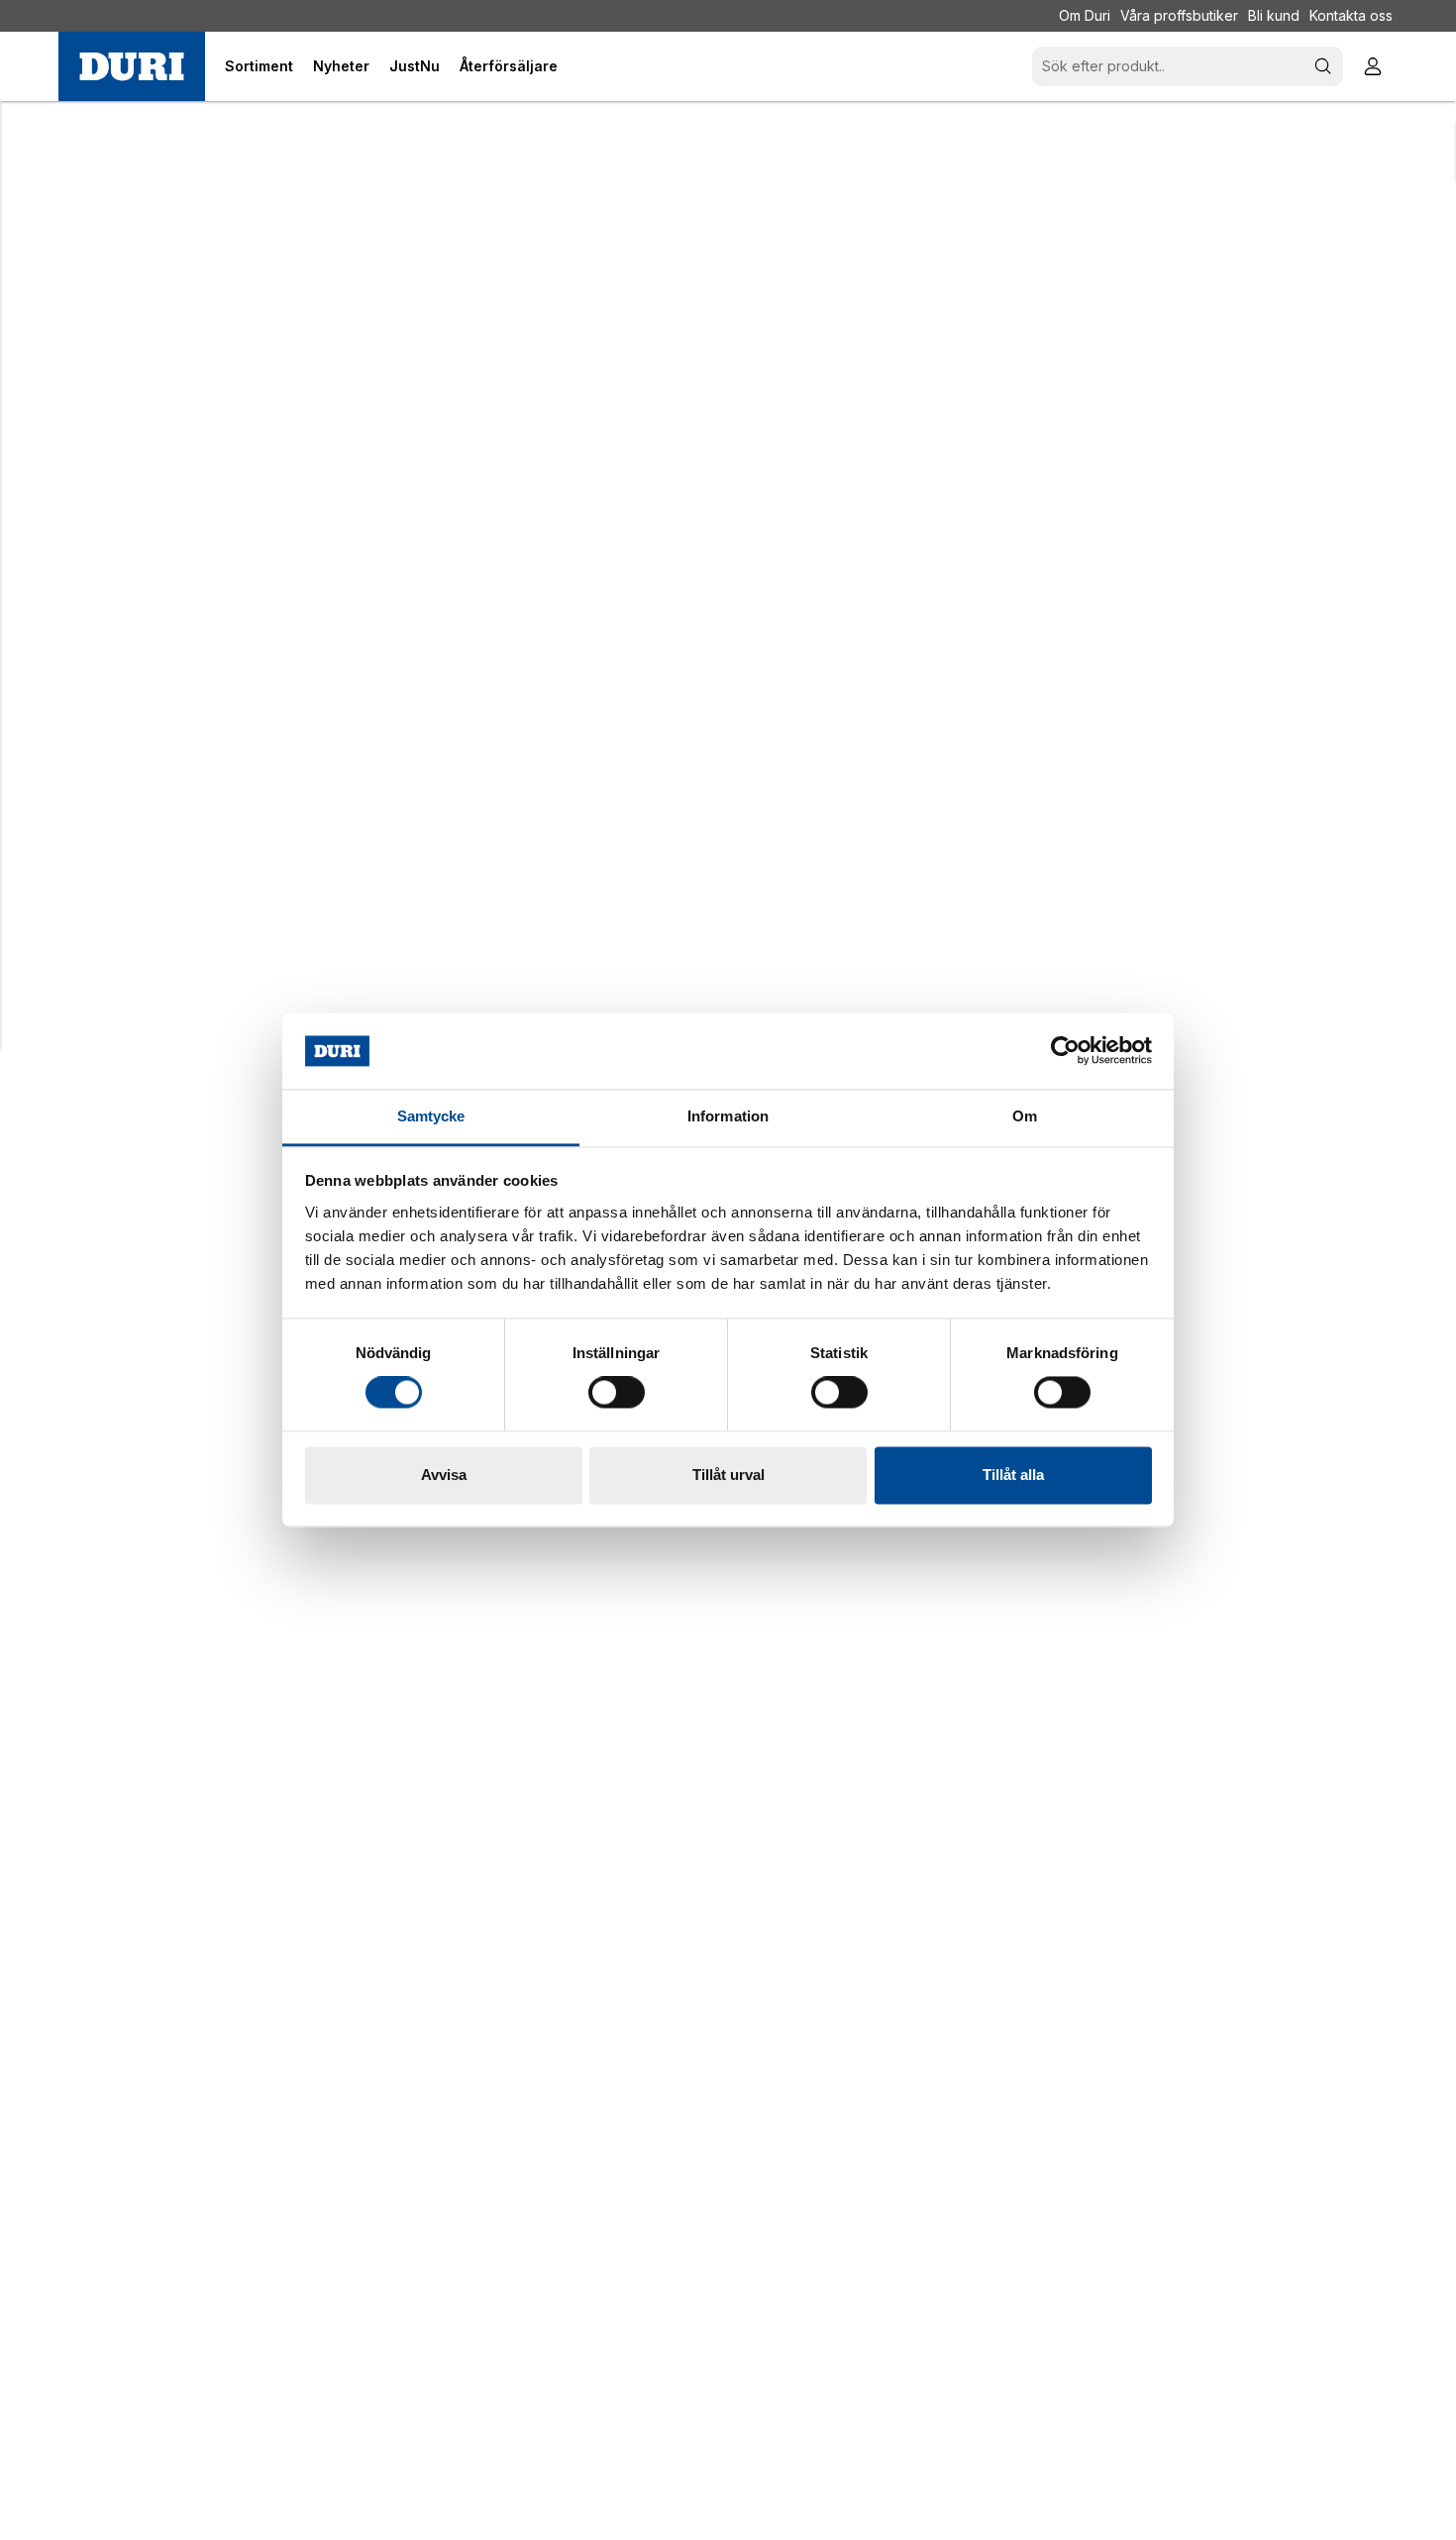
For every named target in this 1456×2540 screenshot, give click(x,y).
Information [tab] (728, 1116)
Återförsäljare (509, 66)
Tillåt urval (728, 1475)
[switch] (617, 1393)
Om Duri (1085, 15)
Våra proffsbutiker (1179, 15)
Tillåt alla (1013, 1475)
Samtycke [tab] (431, 1116)
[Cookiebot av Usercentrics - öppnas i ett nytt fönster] (1065, 1051)
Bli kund (1274, 15)
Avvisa (444, 1475)
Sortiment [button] (259, 66)
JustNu (415, 66)
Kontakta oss (1351, 15)
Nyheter (341, 66)
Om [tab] (1025, 1116)
